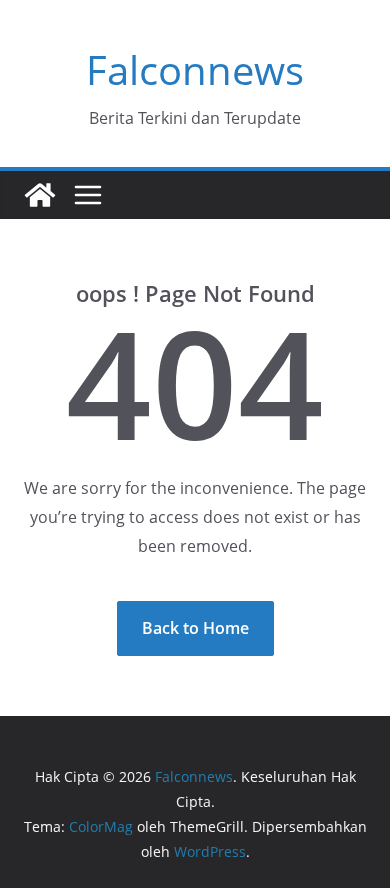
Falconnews (195, 69)
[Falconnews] (40, 195)
